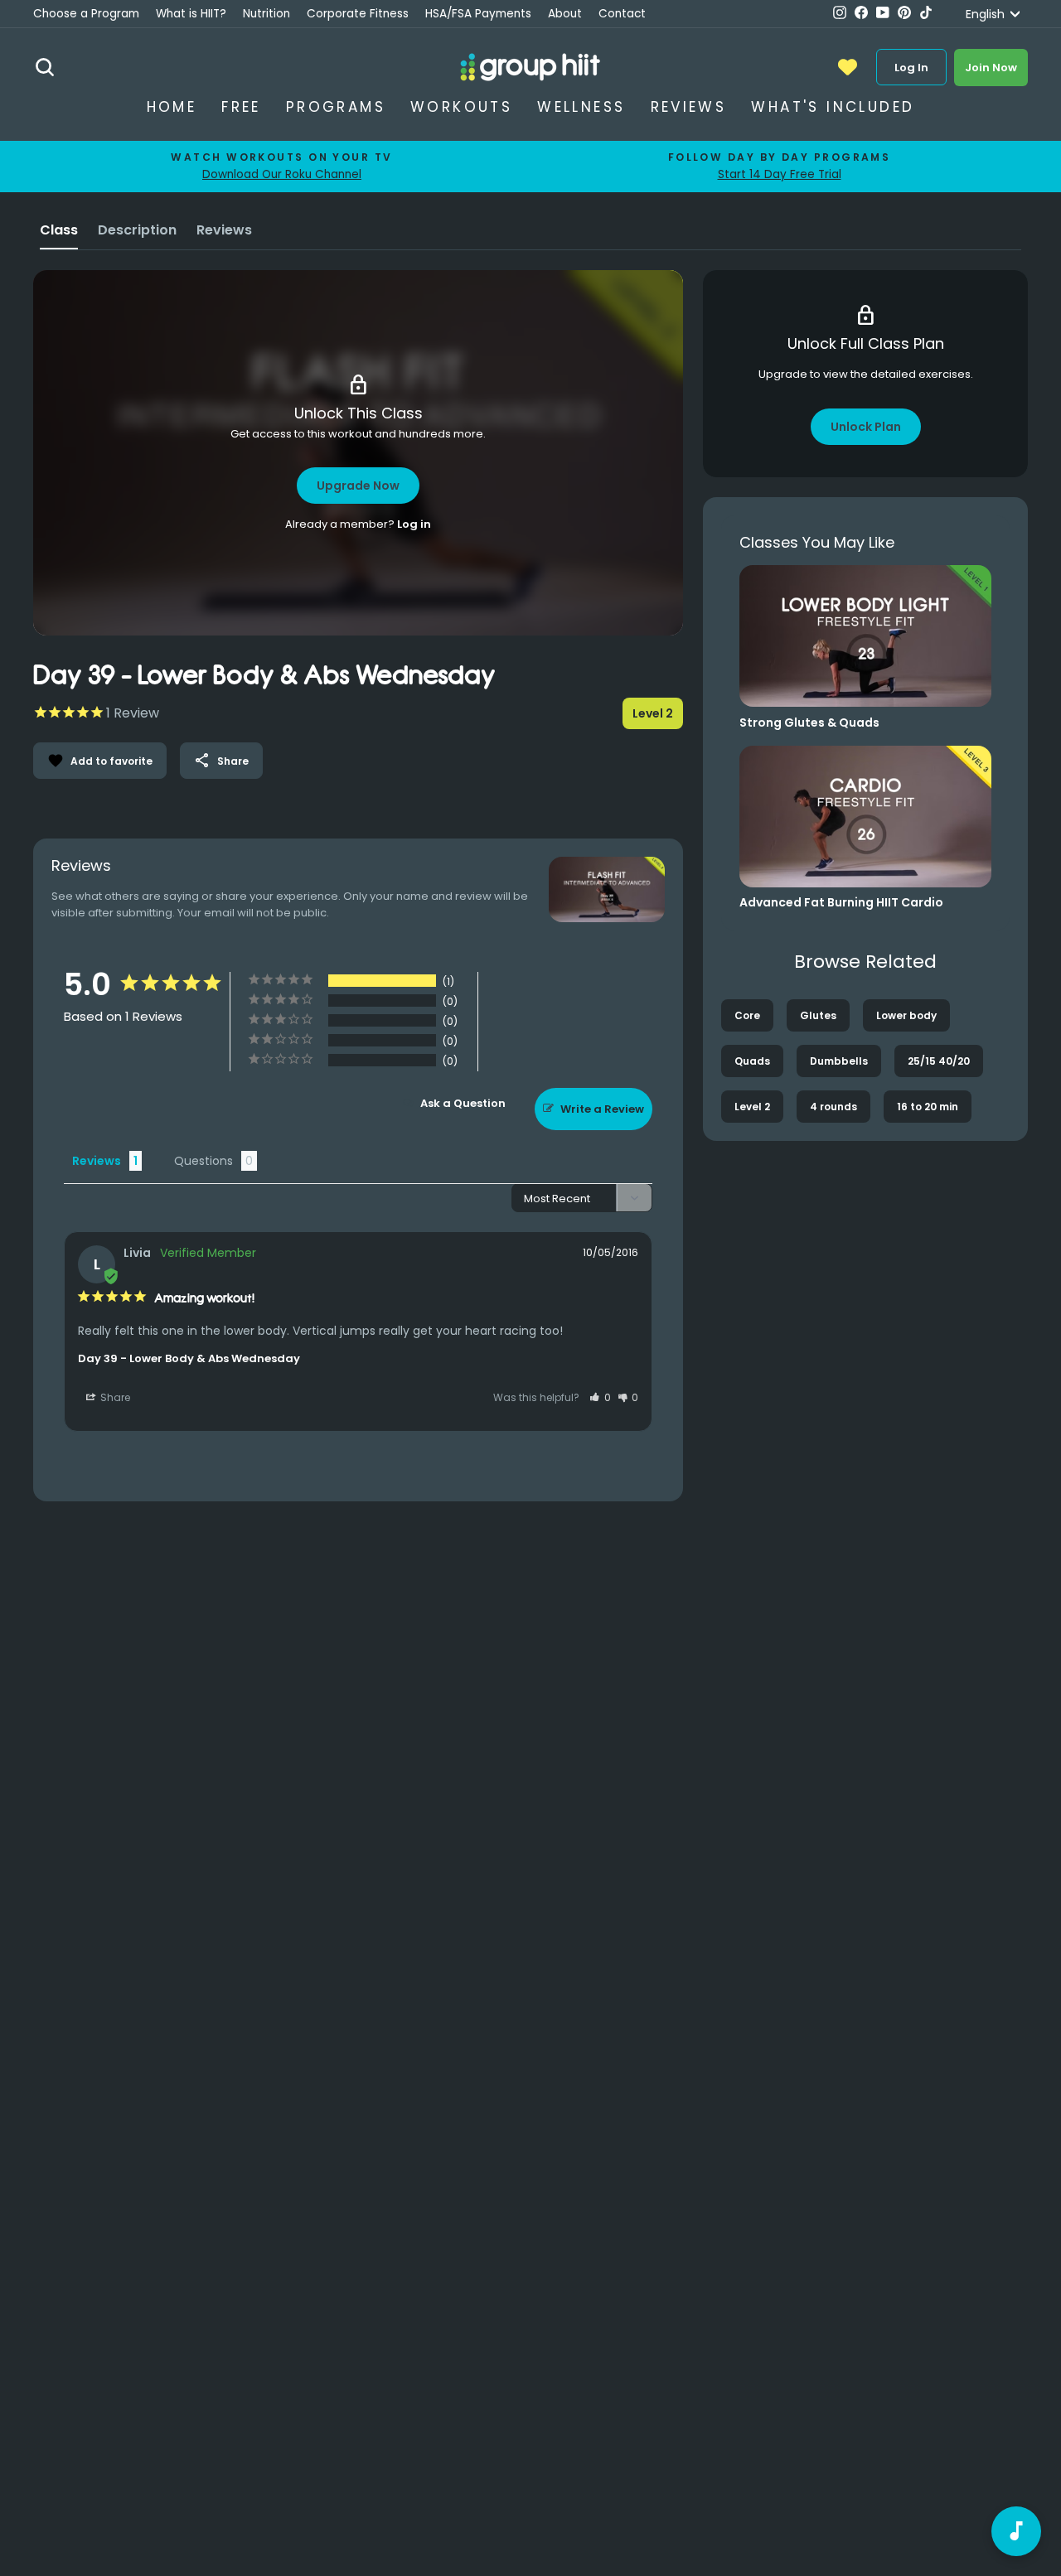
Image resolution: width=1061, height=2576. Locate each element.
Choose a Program (86, 14)
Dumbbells (839, 1061)
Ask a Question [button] (463, 1103)
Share (221, 761)
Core (747, 1015)
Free (241, 107)
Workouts (461, 107)
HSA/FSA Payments (478, 14)
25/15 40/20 (939, 1061)
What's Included (833, 107)
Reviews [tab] (97, 1161)
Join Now (991, 68)
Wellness (581, 107)
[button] (600, 1397)
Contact (622, 14)
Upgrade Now (358, 486)
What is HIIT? (191, 14)
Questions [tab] (203, 1161)
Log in (414, 524)
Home (172, 107)
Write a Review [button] (602, 1109)
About (565, 14)
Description (137, 230)
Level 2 (752, 1107)
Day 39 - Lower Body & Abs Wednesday (189, 1358)
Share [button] (114, 1397)
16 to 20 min (928, 1107)
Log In (911, 68)
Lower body (906, 1015)
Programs (336, 107)
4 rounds (833, 1107)
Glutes (818, 1015)
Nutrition (266, 14)
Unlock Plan (866, 427)
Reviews (689, 107)
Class (59, 230)
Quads (752, 1061)
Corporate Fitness (358, 14)
